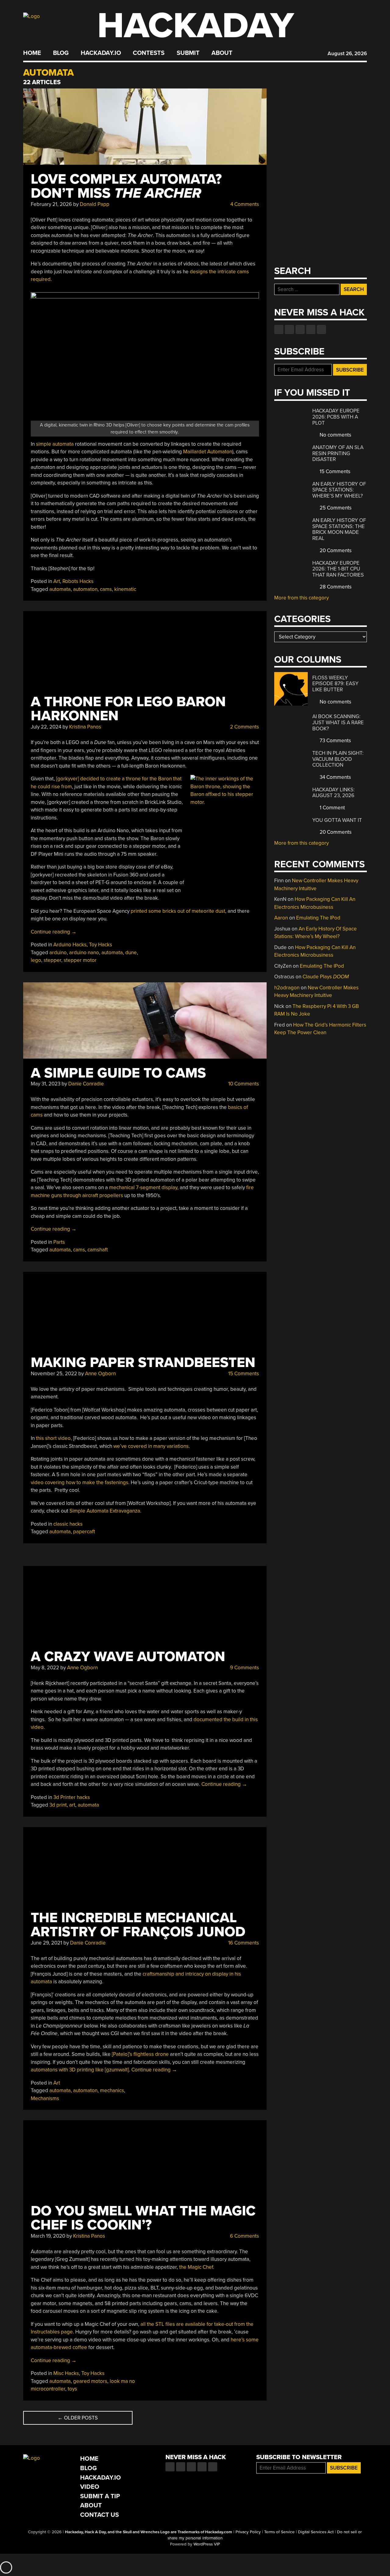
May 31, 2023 (46, 1084)
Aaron (281, 918)
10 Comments (243, 1084)
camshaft (98, 1250)
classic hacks (68, 1524)
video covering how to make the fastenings (80, 1482)
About (222, 53)
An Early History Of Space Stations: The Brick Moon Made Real (339, 529)
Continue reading (54, 932)
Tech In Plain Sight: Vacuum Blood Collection (338, 759)
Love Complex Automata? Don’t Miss (126, 186)
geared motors (90, 2381)
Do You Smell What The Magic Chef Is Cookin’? (143, 2218)
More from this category (301, 598)
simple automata (55, 444)
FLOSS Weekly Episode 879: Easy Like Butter (335, 684)
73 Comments (335, 741)
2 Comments (244, 727)
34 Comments (335, 777)
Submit (188, 53)
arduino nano (84, 953)
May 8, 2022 (45, 1668)
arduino (58, 953)
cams (106, 589)
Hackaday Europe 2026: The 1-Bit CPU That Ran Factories (338, 569)
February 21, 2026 (51, 204)
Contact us (321, 329)
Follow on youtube (300, 329)
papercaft (84, 1532)
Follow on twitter (289, 329)
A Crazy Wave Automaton (128, 1657)
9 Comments (244, 1668)
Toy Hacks (101, 945)
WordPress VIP (207, 2544)
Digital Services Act (316, 2532)
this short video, (54, 1438)
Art (57, 581)
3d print (58, 1805)
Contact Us (99, 2515)
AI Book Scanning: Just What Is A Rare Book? (338, 722)
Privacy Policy (248, 2532)
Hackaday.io (101, 53)
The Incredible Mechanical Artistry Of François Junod (138, 1925)
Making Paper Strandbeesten (143, 1363)
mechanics (112, 2090)
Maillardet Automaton (208, 452)
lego (36, 960)
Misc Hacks (66, 2373)
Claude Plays (326, 977)
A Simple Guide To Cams (118, 1073)
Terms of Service (279, 2532)
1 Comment (332, 808)
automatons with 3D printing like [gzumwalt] (80, 2070)
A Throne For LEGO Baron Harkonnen (128, 709)
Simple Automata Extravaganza (105, 1511)
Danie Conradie (86, 1084)
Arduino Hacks (70, 945)
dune (131, 953)
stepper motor (80, 960)
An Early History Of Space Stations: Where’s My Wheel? (339, 490)
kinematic (125, 589)
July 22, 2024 (46, 727)
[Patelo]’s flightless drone (140, 2054)
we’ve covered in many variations (151, 1446)
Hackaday (196, 26)
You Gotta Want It (337, 820)
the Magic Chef (196, 2267)
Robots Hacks (78, 581)
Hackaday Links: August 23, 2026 (333, 793)
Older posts (78, 2418)
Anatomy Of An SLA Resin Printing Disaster (338, 453)
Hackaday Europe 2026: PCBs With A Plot (336, 417)
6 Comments (244, 2236)
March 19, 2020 (48, 2236)
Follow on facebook (279, 329)
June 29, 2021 (46, 1943)
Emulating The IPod (318, 918)
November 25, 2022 (54, 1374)
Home (32, 53)
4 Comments (244, 204)
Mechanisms (45, 2098)
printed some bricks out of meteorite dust (178, 911)
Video (90, 2487)
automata (60, 589)
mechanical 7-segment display (143, 1187)
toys (72, 2389)
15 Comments (243, 1374)
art (72, 1805)
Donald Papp (95, 204)
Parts (59, 1242)
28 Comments (335, 587)
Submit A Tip (100, 2496)
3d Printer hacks (72, 1797)
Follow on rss (311, 329)
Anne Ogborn (100, 1374)
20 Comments (335, 550)
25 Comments (335, 508)
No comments (335, 435)
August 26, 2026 (347, 54)
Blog (61, 53)
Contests (149, 53)
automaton (85, 589)
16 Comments (243, 1943)
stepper (52, 960)
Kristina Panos (85, 727)
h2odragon (287, 988)
